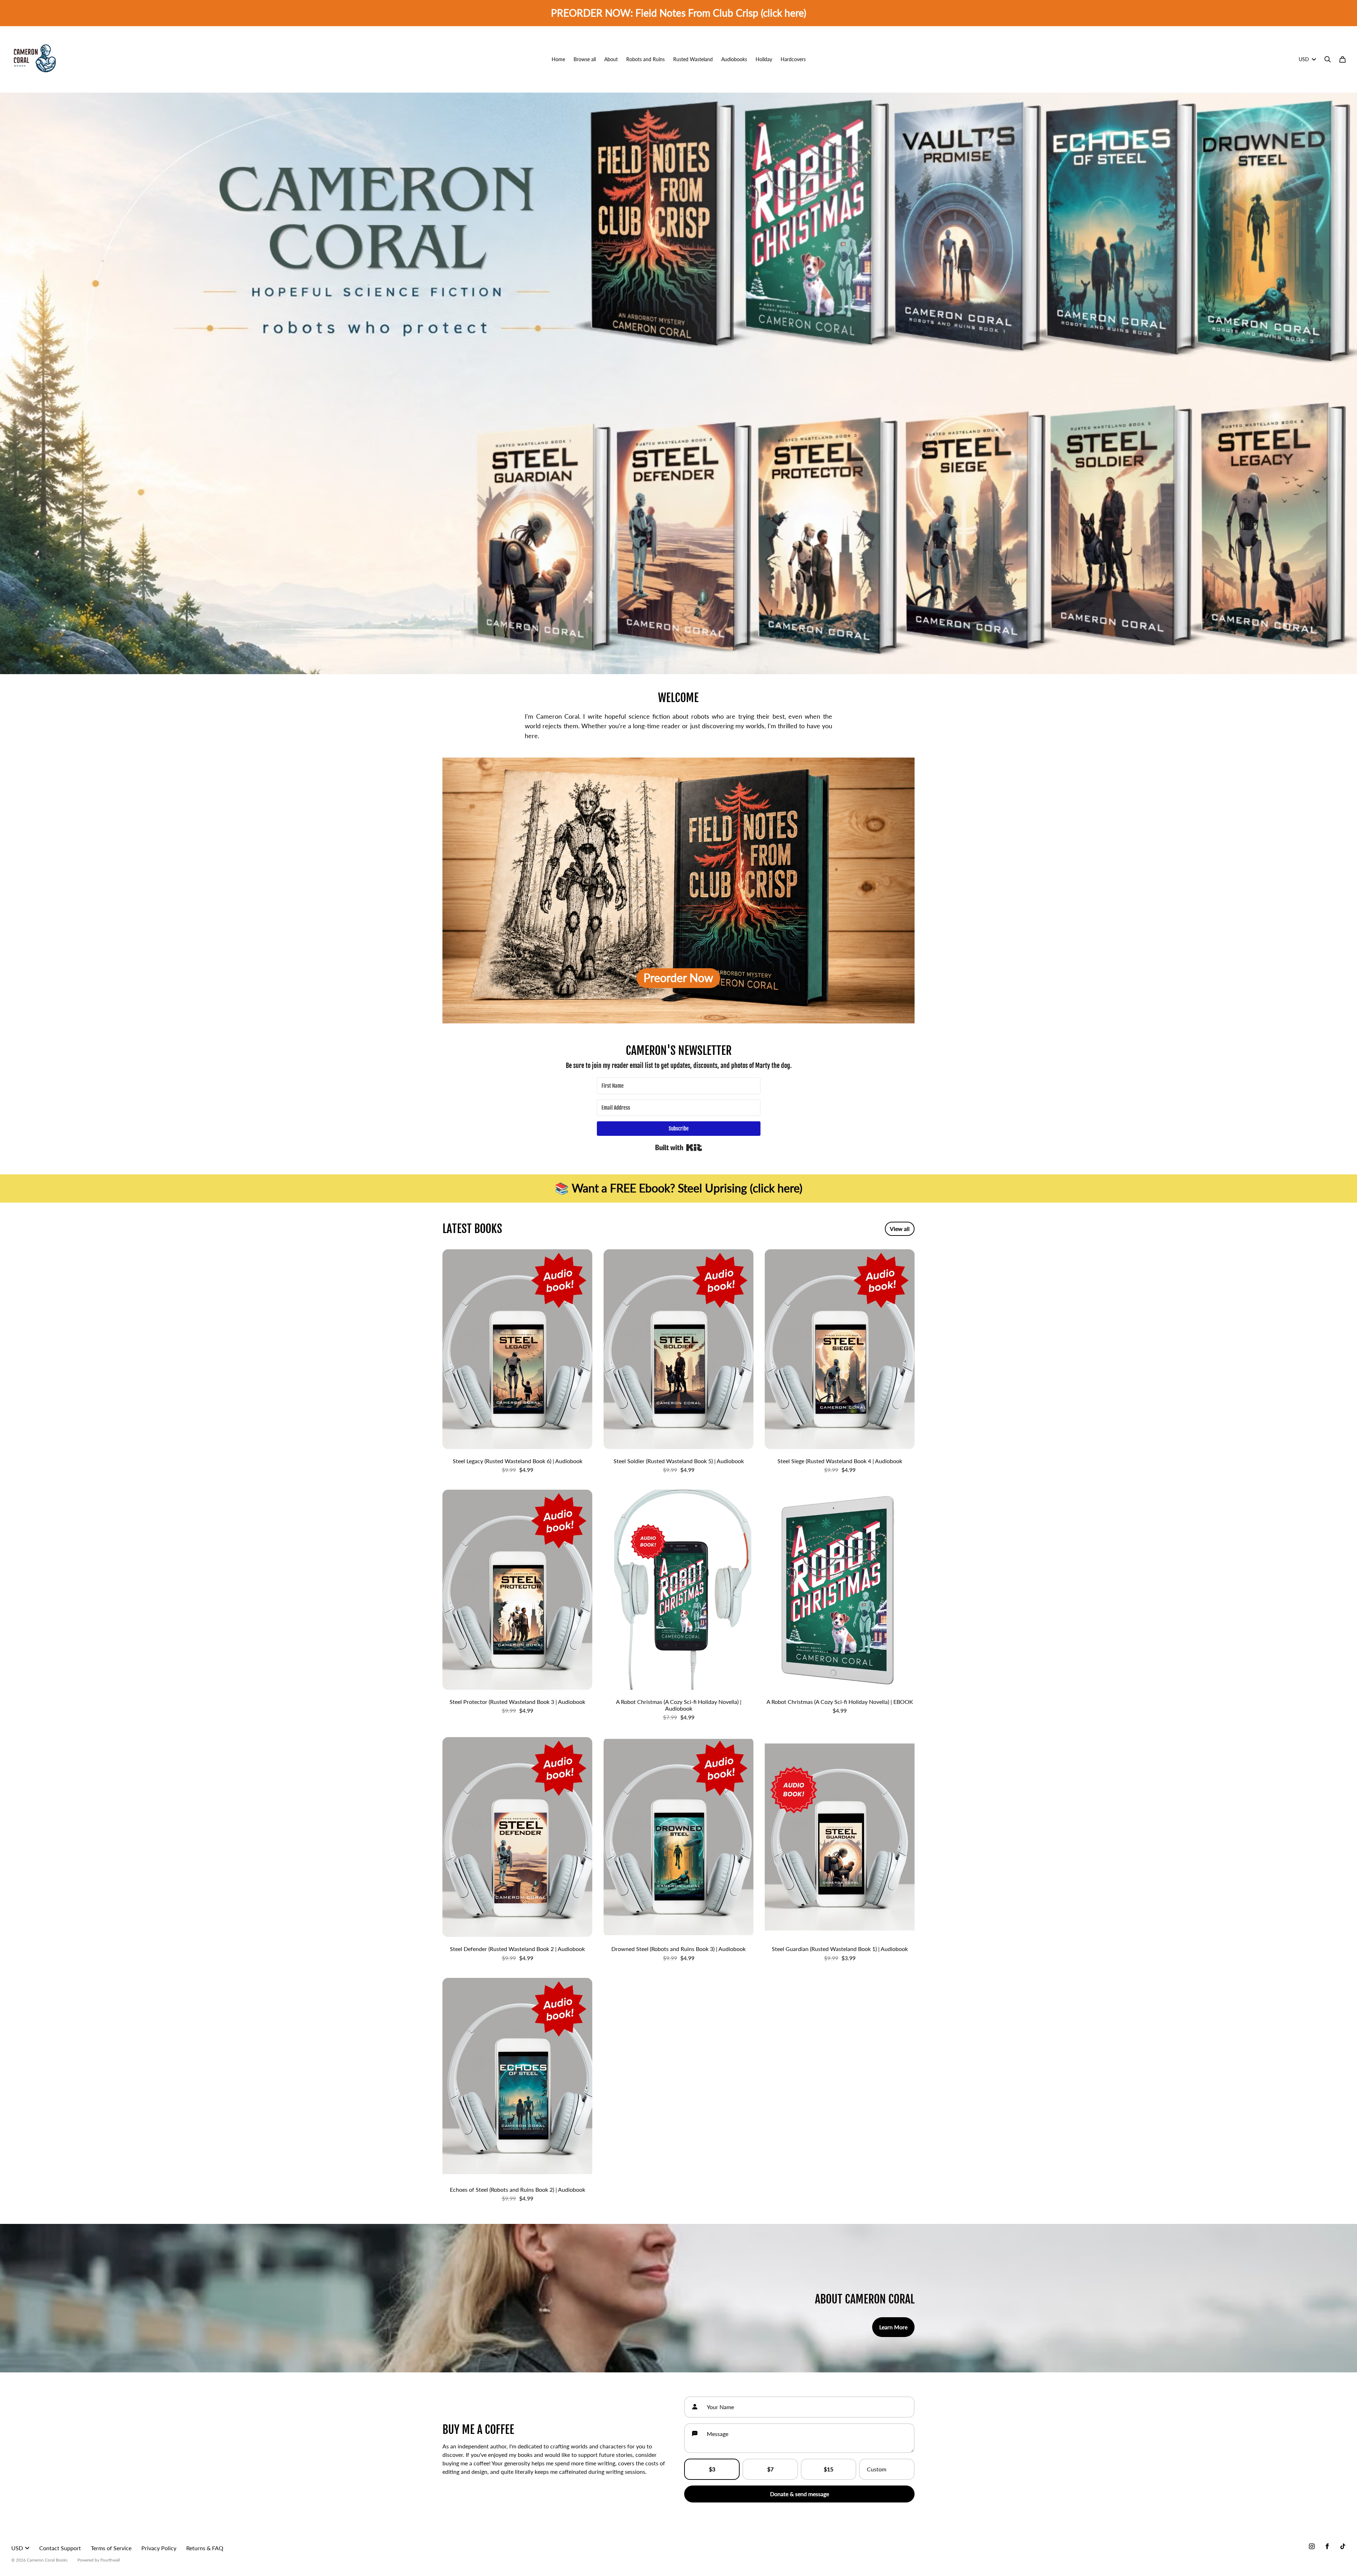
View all (900, 1229)
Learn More (893, 2327)
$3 (712, 2469)
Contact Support (60, 2548)
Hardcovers (793, 59)
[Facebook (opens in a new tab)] (1327, 2546)
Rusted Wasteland (693, 59)
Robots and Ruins (645, 59)
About (611, 59)
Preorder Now (678, 978)
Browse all (585, 59)
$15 (829, 2469)
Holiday (764, 59)
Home (558, 59)
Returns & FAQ (205, 2548)
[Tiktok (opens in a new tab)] (1343, 2546)
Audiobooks (734, 59)
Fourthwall (110, 2560)
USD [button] (1304, 59)
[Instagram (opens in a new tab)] (1312, 2546)
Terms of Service (111, 2548)
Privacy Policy (159, 2548)
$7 (770, 2469)
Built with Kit (679, 1147)
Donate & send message (800, 2494)
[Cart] (1343, 59)
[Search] (1328, 59)
